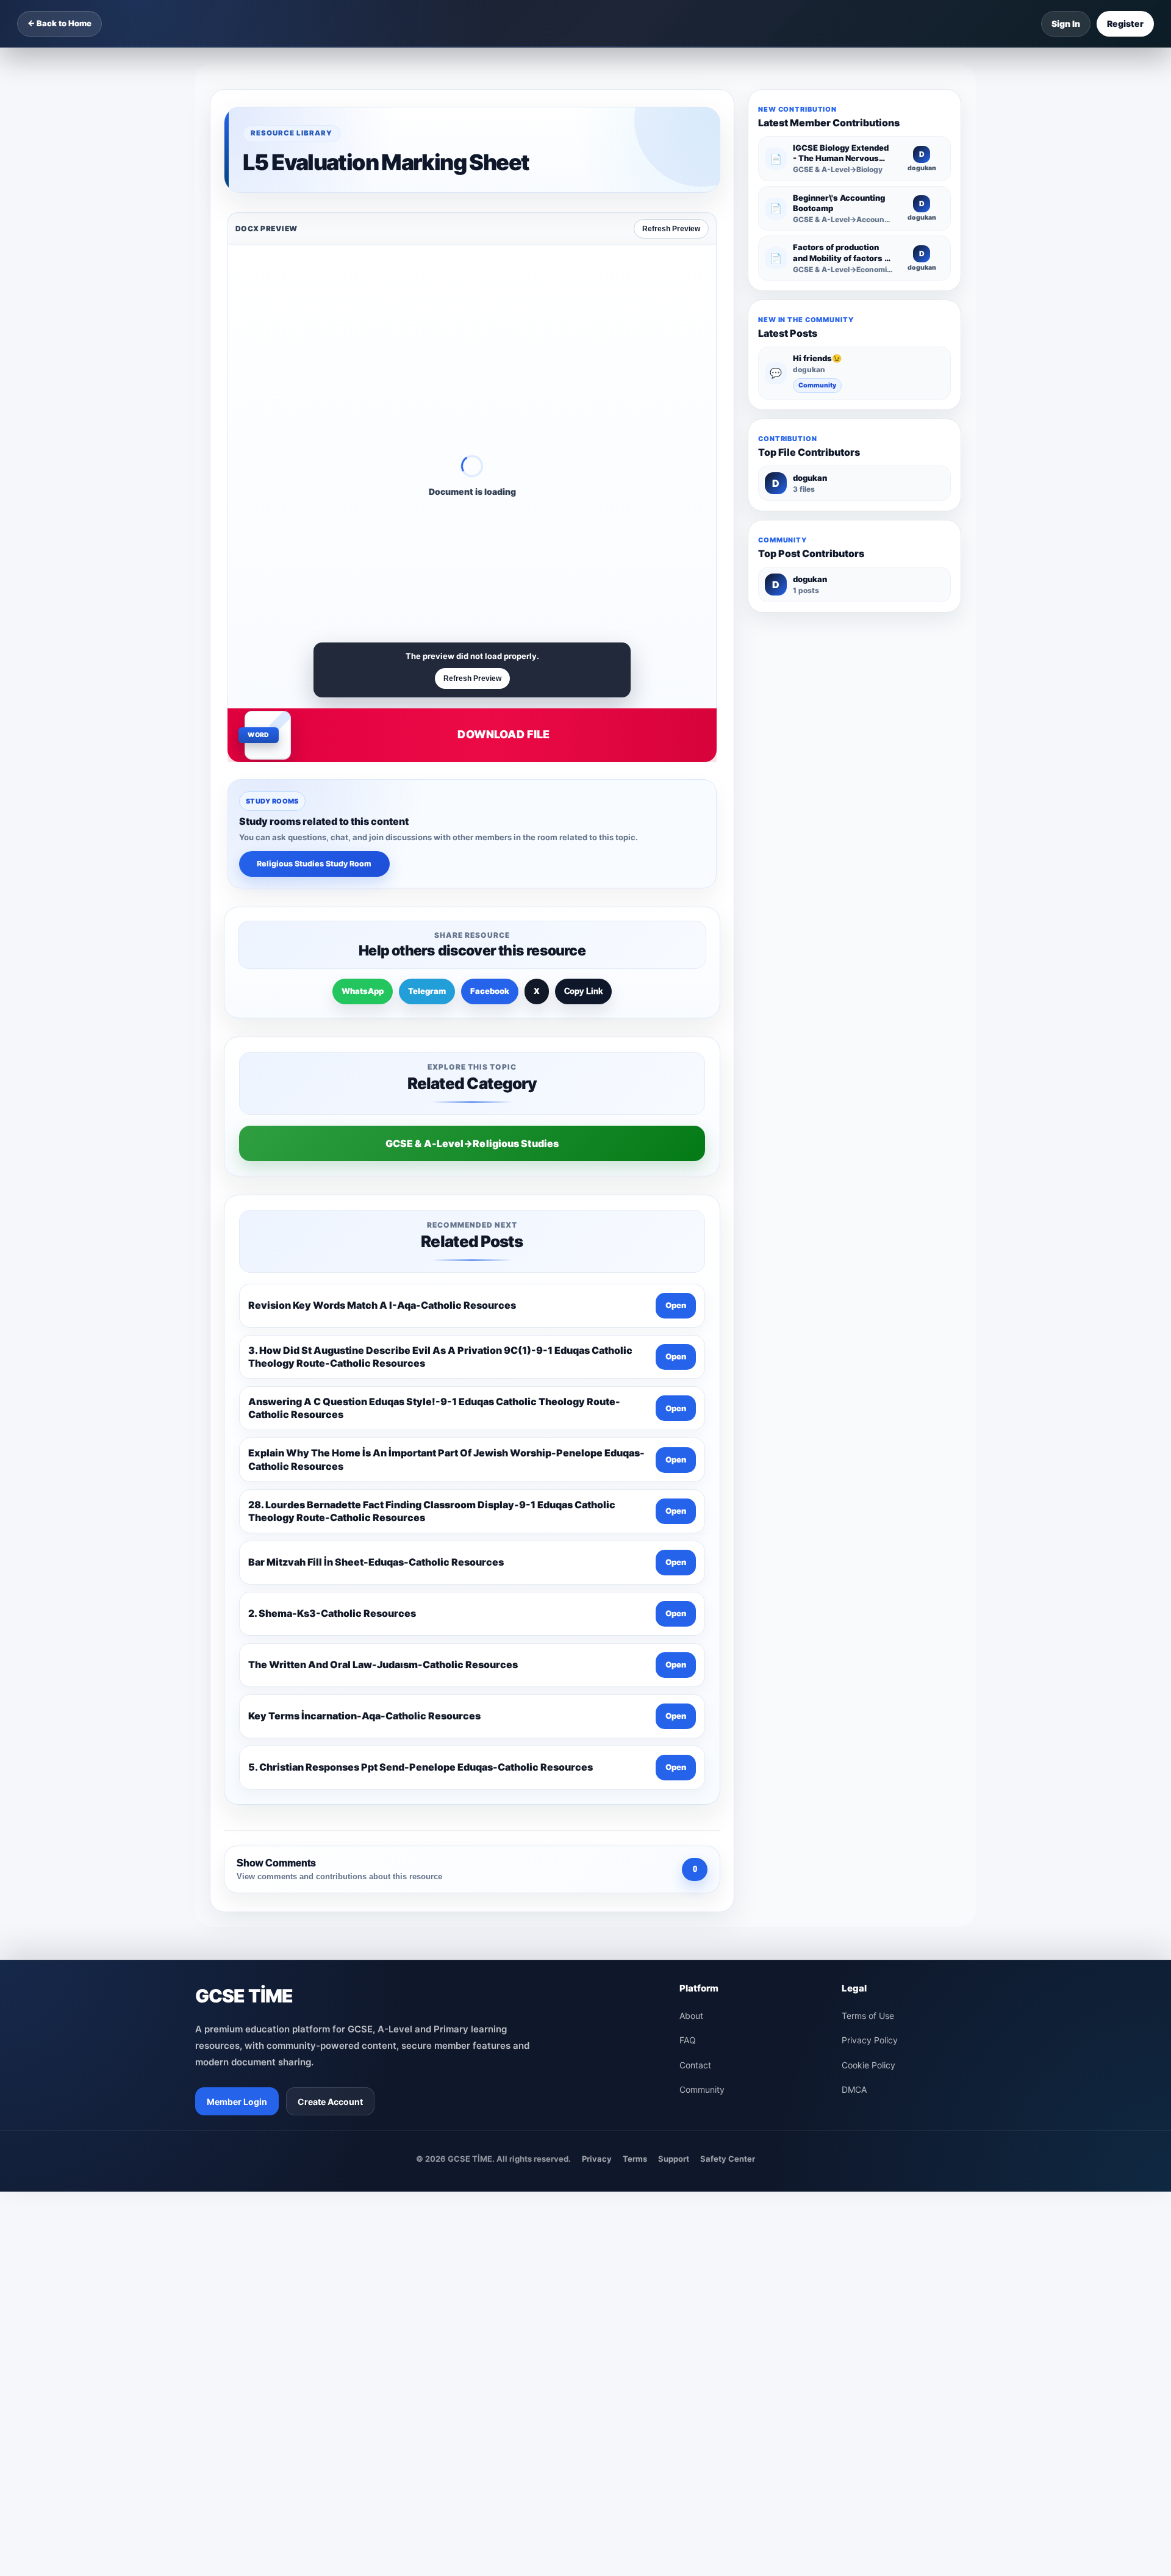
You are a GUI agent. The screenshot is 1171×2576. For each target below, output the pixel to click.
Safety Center (728, 2159)
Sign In (1066, 23)
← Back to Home (59, 23)
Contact (695, 2065)
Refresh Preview (671, 229)
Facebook (490, 991)
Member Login (237, 2102)
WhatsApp (363, 991)
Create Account (330, 2102)
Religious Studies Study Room (314, 864)
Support (674, 2159)
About (691, 2016)
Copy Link (583, 991)
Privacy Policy (870, 2040)
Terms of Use (868, 2016)
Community (817, 385)
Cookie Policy (868, 2065)
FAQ (688, 2040)
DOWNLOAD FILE (503, 734)
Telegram (427, 991)
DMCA (854, 2089)
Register (1125, 23)
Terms (635, 2159)
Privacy (597, 2159)
